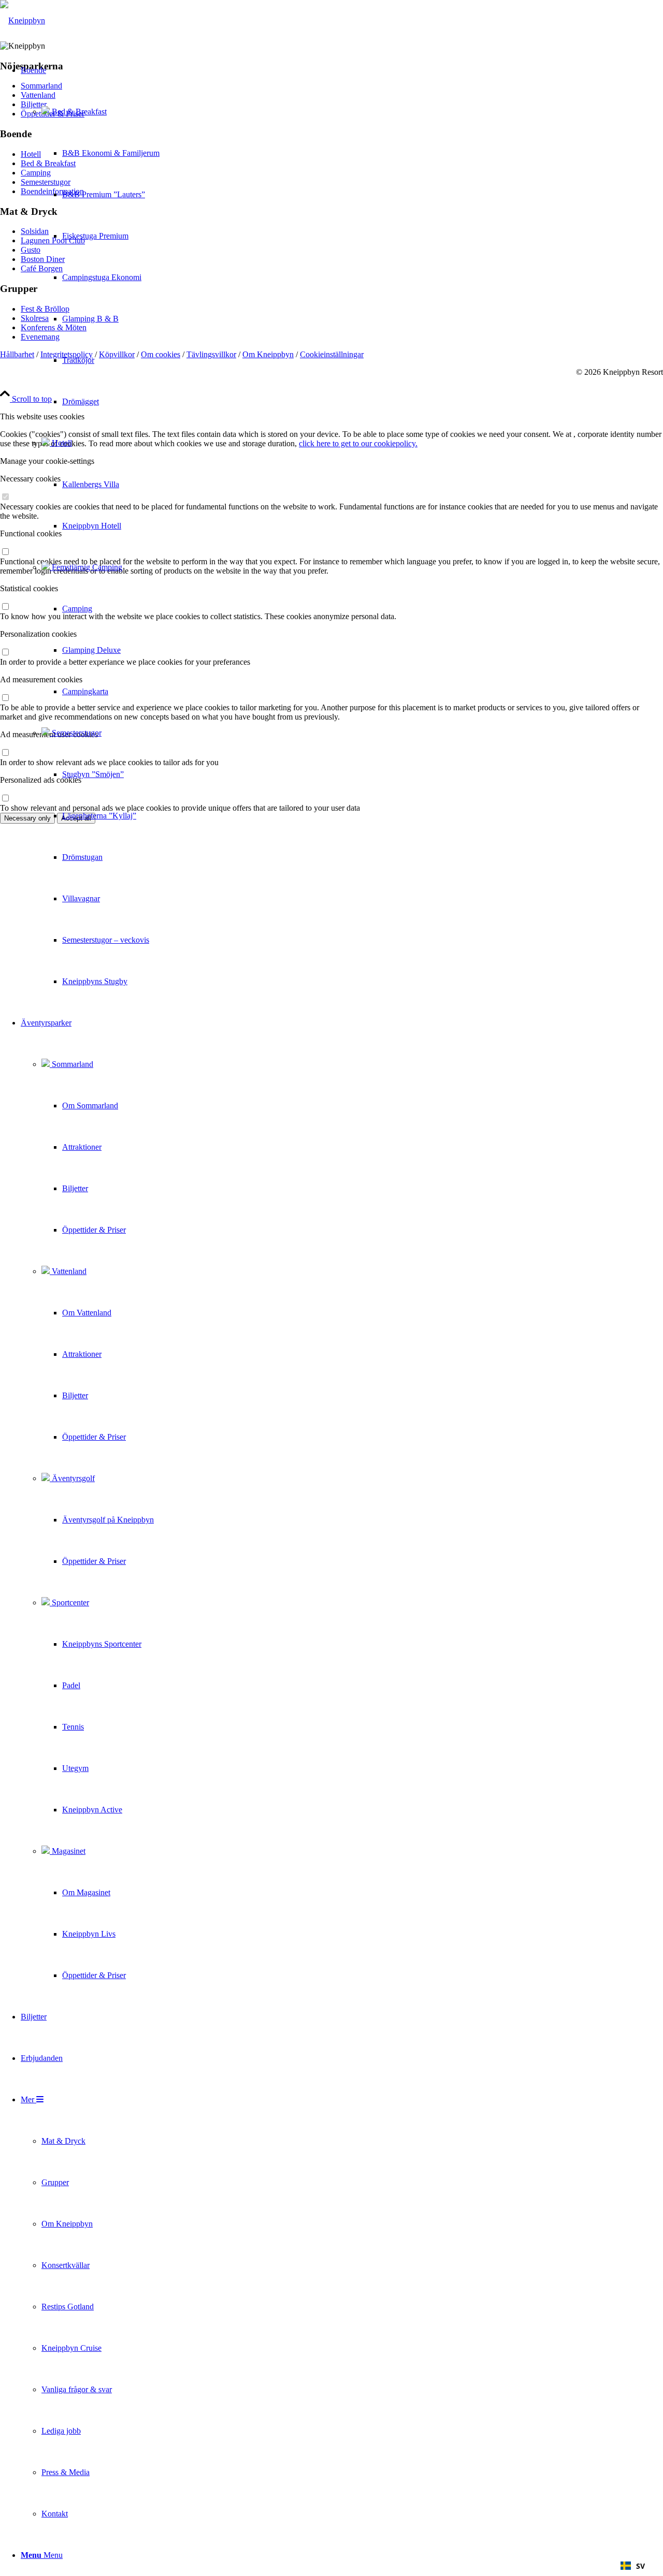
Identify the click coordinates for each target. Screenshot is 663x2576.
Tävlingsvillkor (211, 354)
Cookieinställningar (332, 354)
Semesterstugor (76, 733)
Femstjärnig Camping (86, 567)
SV (640, 2566)
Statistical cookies (29, 588)
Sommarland (71, 1064)
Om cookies (161, 354)
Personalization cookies (38, 634)
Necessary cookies (30, 479)
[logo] (23, 20)
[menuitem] (90, 526)
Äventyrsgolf (72, 1478)
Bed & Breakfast (78, 112)
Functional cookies (31, 533)
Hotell (61, 443)
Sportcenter (69, 1602)
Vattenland (68, 1271)
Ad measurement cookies (41, 679)
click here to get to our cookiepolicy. (358, 443)
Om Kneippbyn (268, 354)
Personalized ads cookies (41, 780)
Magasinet (68, 1851)
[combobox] (633, 2566)
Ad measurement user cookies (49, 734)
